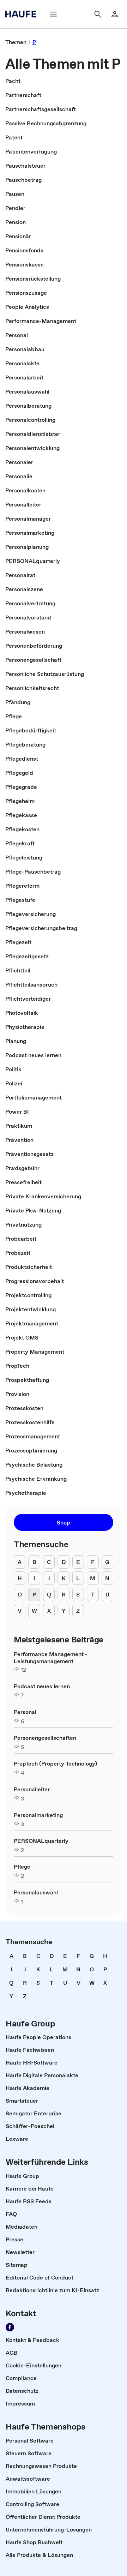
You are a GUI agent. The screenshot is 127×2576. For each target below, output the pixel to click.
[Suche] (98, 14)
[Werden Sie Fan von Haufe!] (10, 2327)
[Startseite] (23, 14)
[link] (16, 42)
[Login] (115, 14)
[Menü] (53, 14)
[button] (64, 1522)
